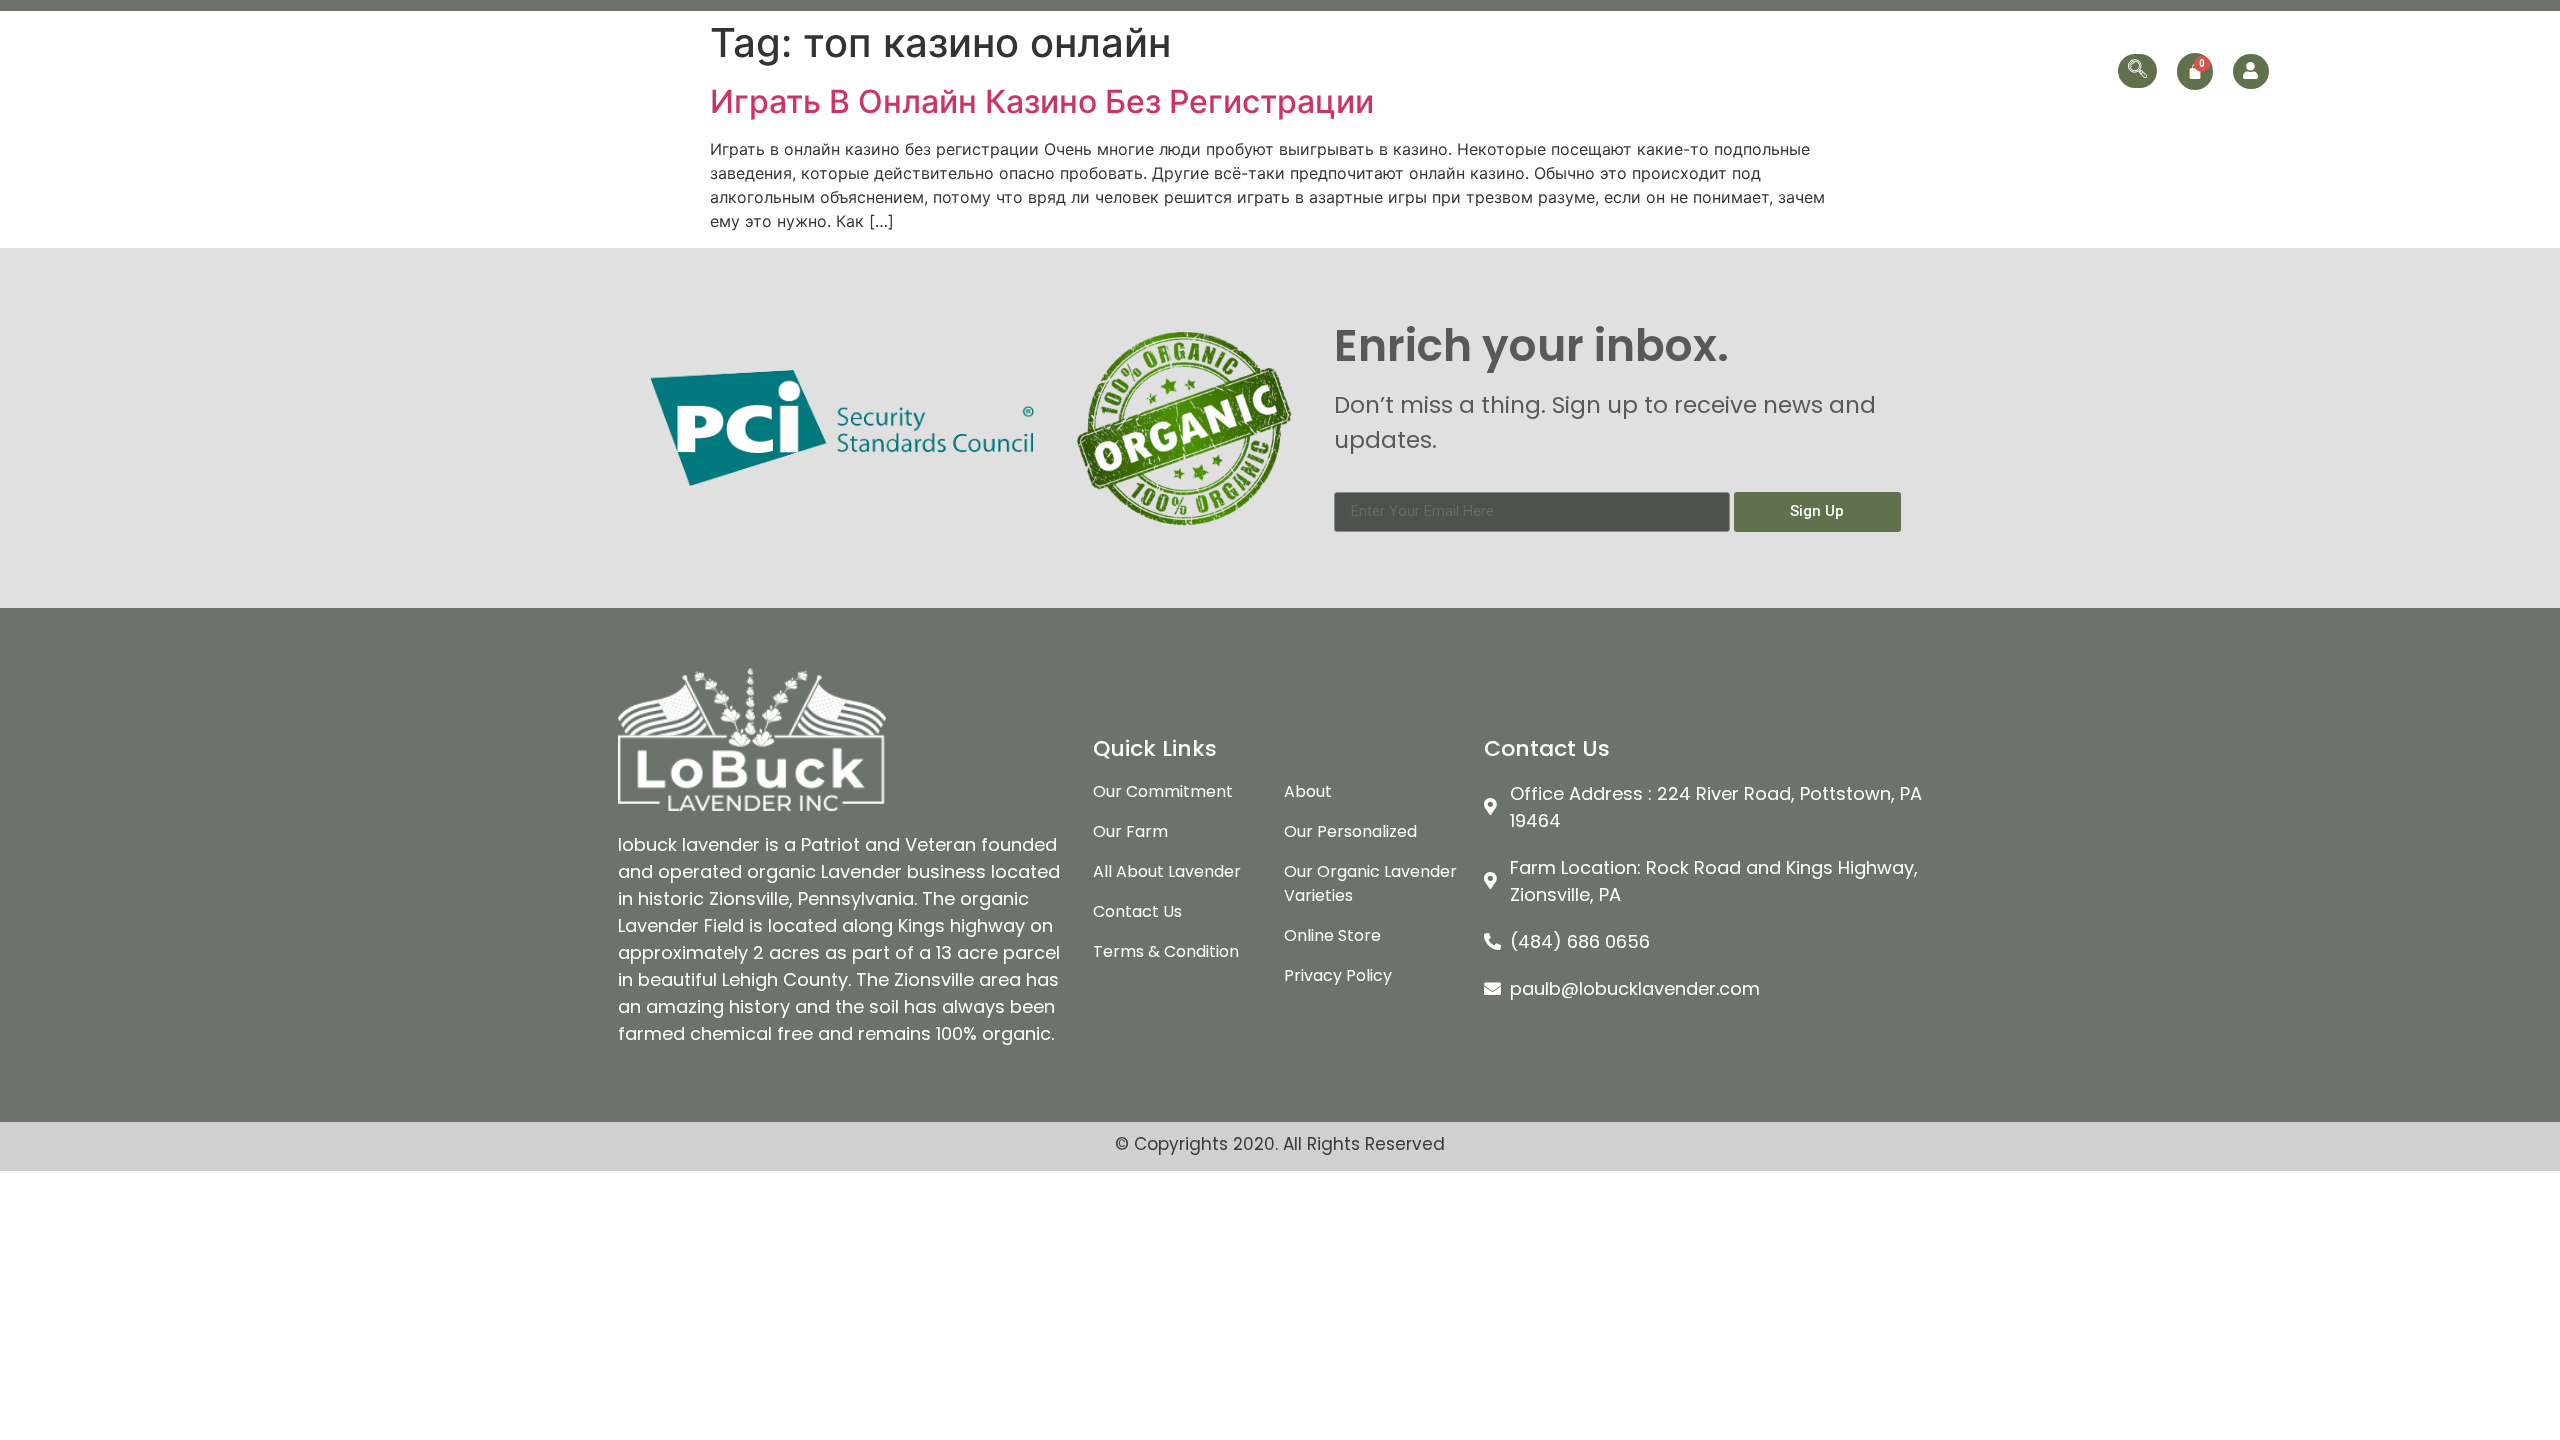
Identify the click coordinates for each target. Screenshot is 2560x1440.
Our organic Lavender (1614, 70)
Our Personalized (1807, 70)
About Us (1317, 70)
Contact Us (2062, 70)
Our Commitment (1443, 70)
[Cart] (2195, 71)
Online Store (1945, 70)
